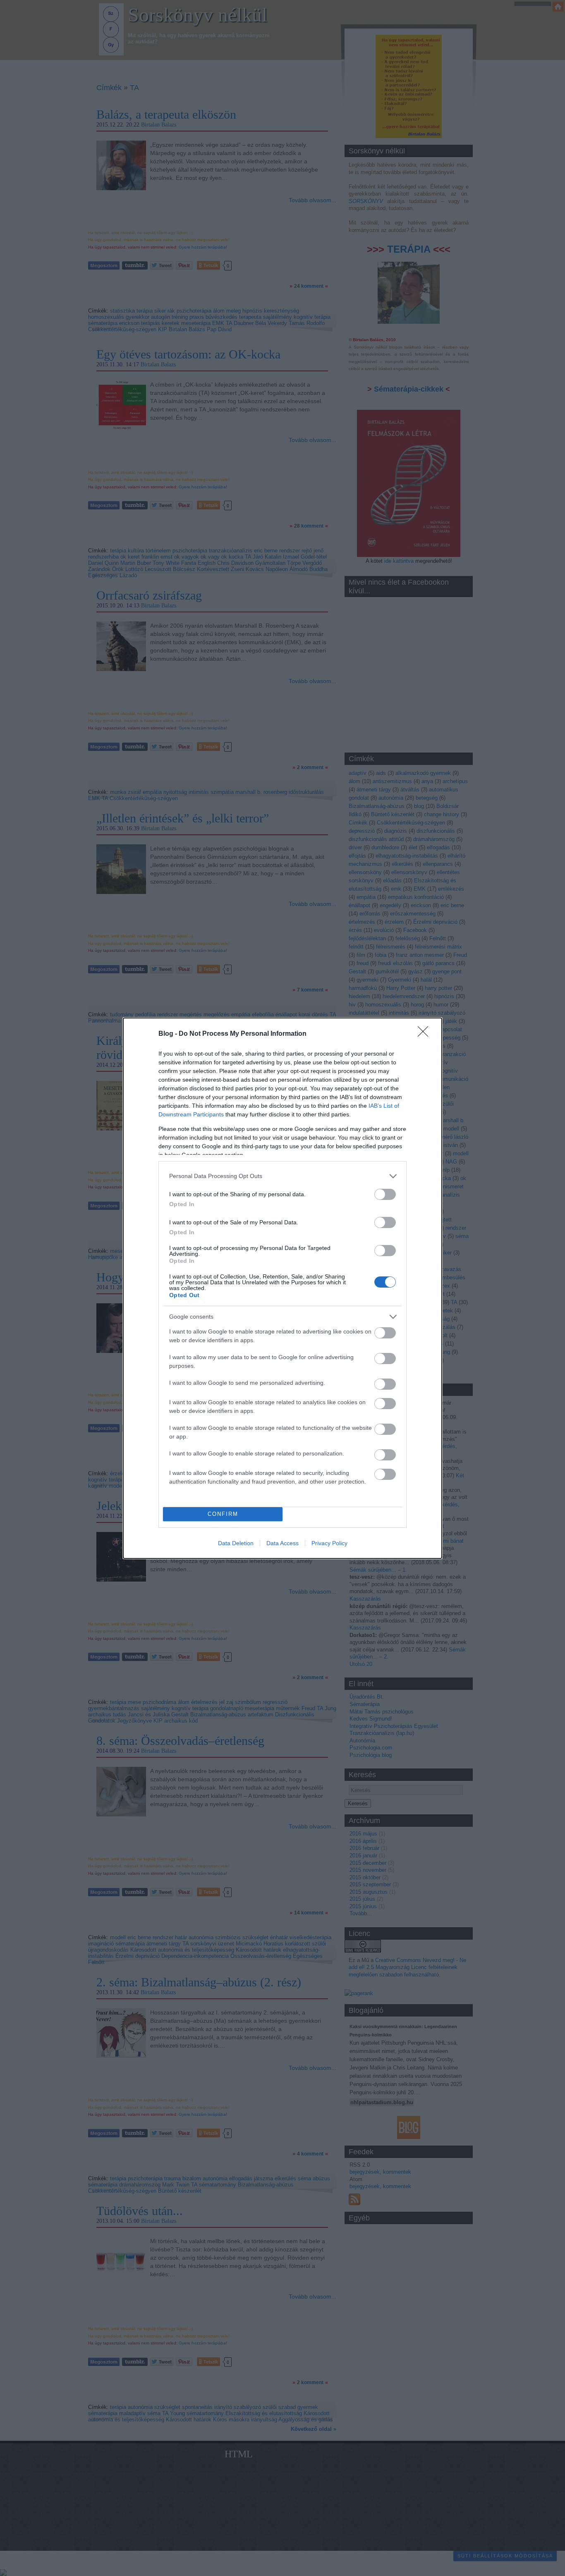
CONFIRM (223, 1514)
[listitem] (282, 1176)
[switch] (385, 1194)
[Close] (426, 1034)
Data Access (282, 1543)
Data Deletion (236, 1543)
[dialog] (282, 1288)
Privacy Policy (329, 1543)
